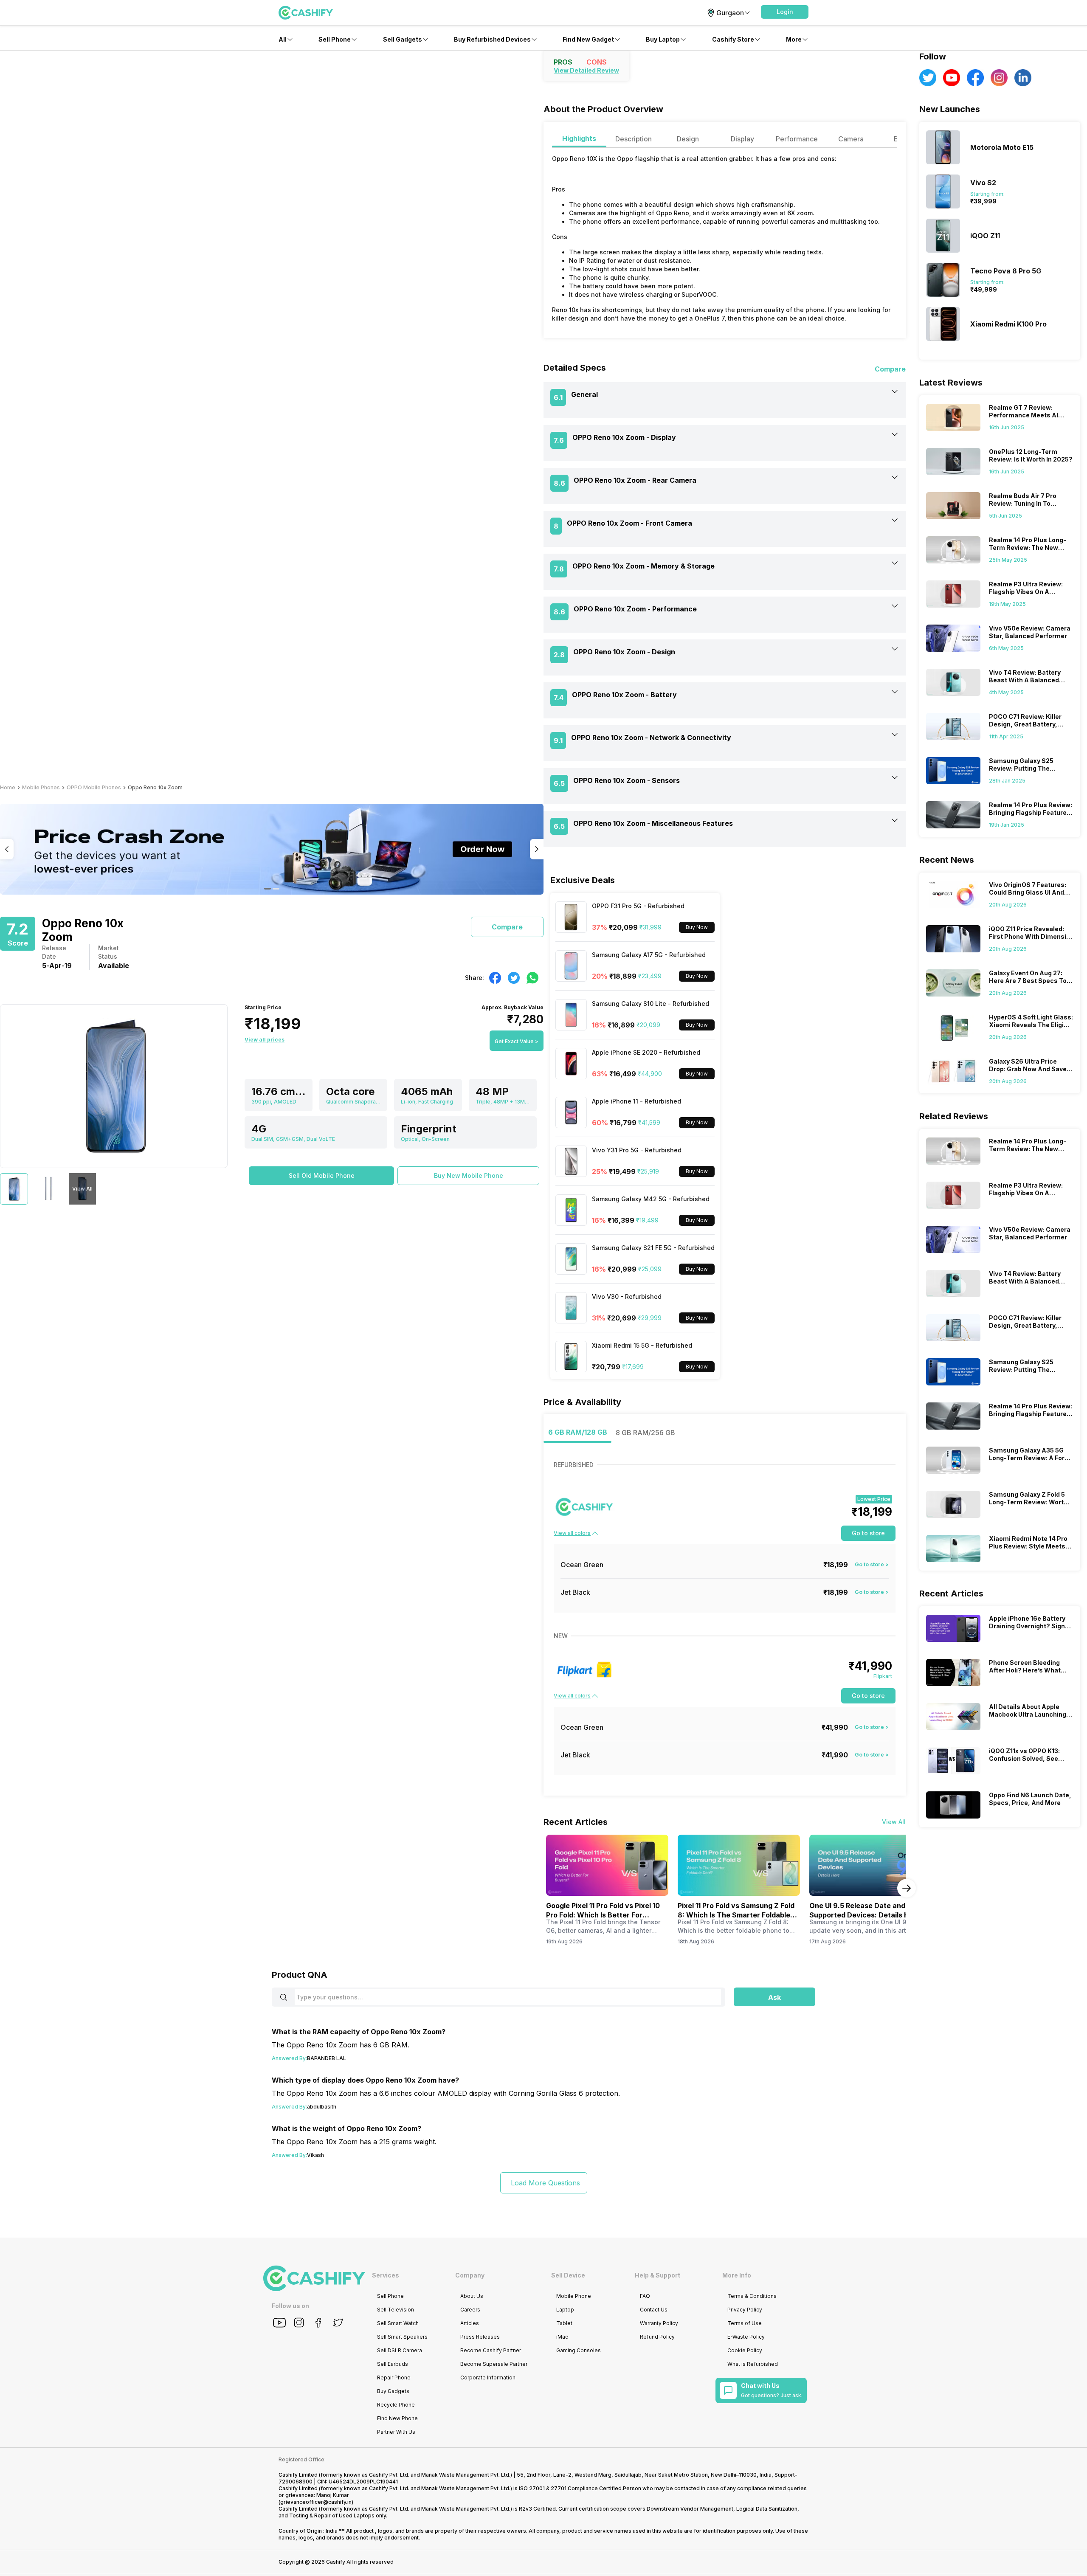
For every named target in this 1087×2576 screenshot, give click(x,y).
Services (386, 2275)
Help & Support (658, 2275)
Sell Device (568, 2275)
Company (470, 2275)
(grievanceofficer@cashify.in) (316, 2502)
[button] (785, 12)
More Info (737, 2275)
